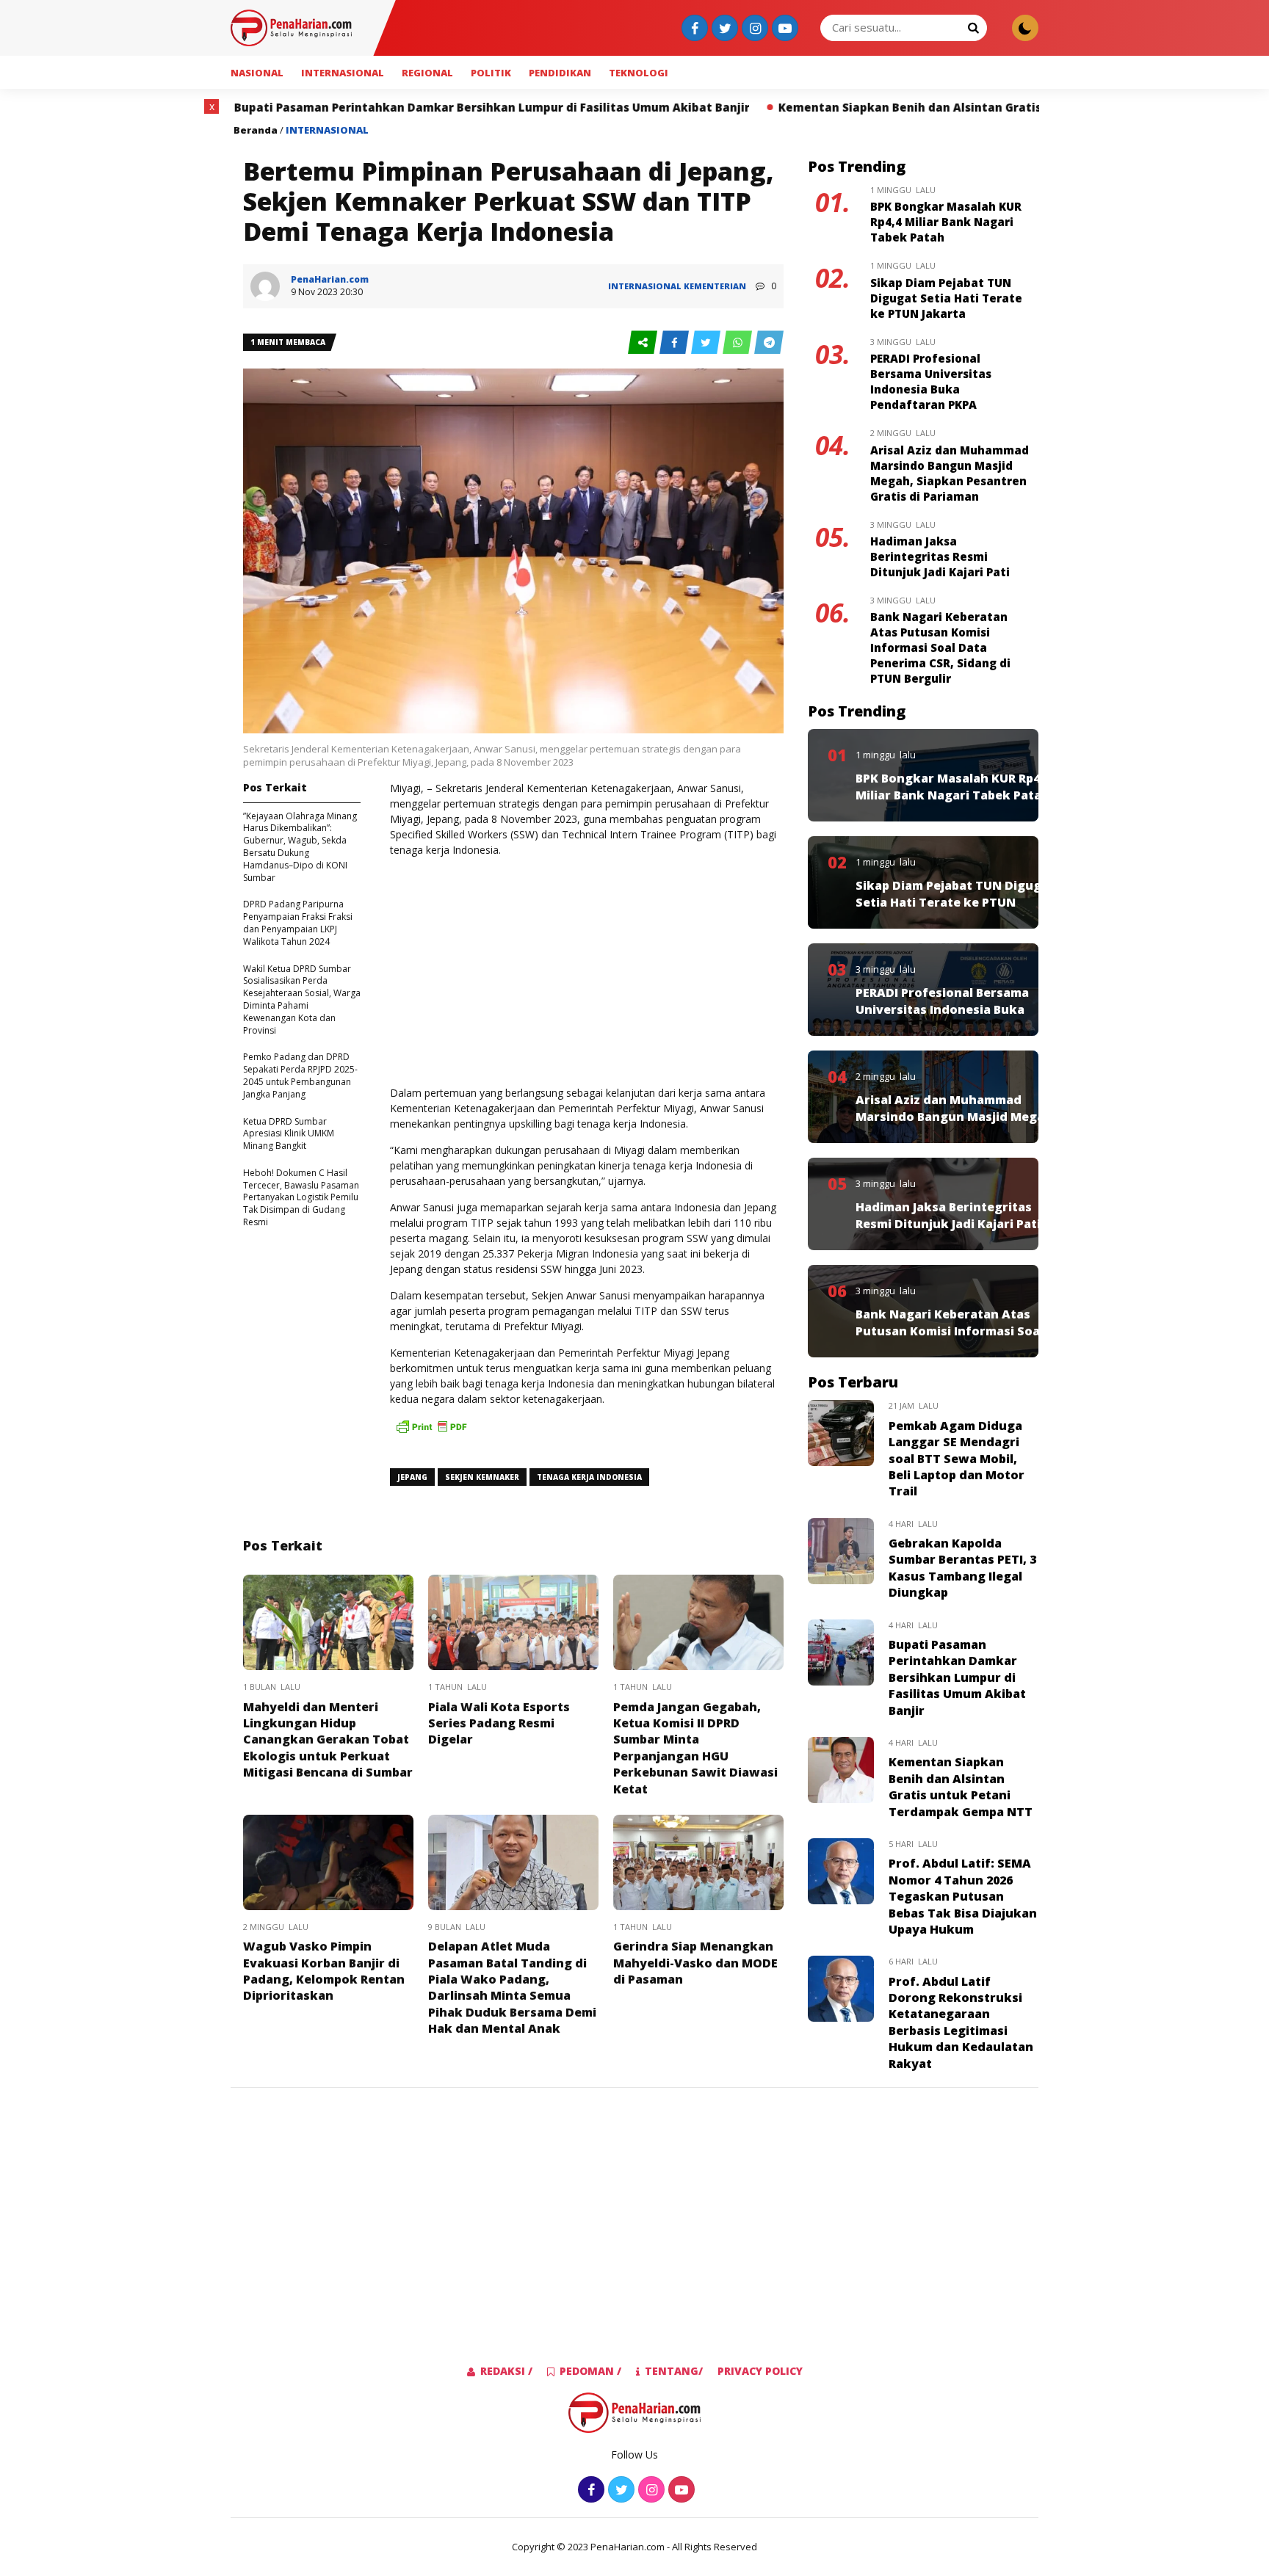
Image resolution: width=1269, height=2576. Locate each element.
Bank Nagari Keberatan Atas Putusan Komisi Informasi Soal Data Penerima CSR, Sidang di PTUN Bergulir (940, 647)
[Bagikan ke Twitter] (707, 343)
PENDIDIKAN (560, 73)
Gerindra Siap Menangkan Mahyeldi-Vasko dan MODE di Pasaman (695, 1963)
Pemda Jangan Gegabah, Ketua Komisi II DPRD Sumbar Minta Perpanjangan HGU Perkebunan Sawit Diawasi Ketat (695, 1748)
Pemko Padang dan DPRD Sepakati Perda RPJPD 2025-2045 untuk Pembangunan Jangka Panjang (300, 1075)
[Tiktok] (783, 29)
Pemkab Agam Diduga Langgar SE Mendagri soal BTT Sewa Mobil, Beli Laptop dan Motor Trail (957, 1459)
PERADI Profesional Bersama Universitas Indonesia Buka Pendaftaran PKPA (931, 381)
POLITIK (491, 73)
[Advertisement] (587, 971)
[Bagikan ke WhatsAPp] (738, 343)
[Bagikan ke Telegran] (769, 343)
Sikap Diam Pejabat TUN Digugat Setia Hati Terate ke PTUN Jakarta (946, 298)
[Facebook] (693, 29)
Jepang (412, 1477)
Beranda (256, 130)
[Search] (973, 27)
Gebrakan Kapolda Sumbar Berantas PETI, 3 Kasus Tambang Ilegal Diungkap (962, 1568)
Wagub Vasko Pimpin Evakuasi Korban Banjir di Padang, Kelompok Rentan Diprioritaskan (324, 1971)
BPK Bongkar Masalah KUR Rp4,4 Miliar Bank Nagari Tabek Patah (946, 222)
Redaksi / (506, 2371)
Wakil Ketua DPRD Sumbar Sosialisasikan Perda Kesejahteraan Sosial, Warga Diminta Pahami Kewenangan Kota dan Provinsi (302, 999)
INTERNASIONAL (343, 73)
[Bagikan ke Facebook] (675, 343)
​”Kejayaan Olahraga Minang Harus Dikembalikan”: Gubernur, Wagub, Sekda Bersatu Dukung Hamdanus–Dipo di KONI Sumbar (300, 847)
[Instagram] (753, 29)
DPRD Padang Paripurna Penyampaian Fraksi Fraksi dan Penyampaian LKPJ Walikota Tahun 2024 (298, 922)
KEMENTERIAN (715, 286)
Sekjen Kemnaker (482, 1477)
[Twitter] (723, 29)
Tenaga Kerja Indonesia (589, 1477)
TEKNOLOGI (639, 73)
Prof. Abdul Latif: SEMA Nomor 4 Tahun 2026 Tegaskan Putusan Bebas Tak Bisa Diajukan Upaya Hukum (963, 1896)
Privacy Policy (760, 2371)
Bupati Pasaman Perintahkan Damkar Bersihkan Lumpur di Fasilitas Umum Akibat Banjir (296, 107)
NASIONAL (257, 73)
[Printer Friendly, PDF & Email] (431, 1434)
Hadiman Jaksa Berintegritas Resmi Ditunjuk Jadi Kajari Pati (940, 556)
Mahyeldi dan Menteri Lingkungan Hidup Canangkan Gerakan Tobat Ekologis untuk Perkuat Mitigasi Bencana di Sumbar (328, 1740)
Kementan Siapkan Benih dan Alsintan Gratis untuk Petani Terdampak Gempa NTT (824, 107)
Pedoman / (590, 2371)
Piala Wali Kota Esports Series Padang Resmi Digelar (499, 1723)
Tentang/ (674, 2371)
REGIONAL (427, 73)
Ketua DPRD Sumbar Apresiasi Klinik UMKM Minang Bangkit (289, 1134)
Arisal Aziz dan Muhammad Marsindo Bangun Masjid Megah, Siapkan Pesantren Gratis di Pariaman (950, 473)
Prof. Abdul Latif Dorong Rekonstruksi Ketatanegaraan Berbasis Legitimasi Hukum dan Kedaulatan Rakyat (961, 2022)
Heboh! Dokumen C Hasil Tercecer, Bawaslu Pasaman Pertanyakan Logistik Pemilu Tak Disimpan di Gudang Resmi (301, 1197)
